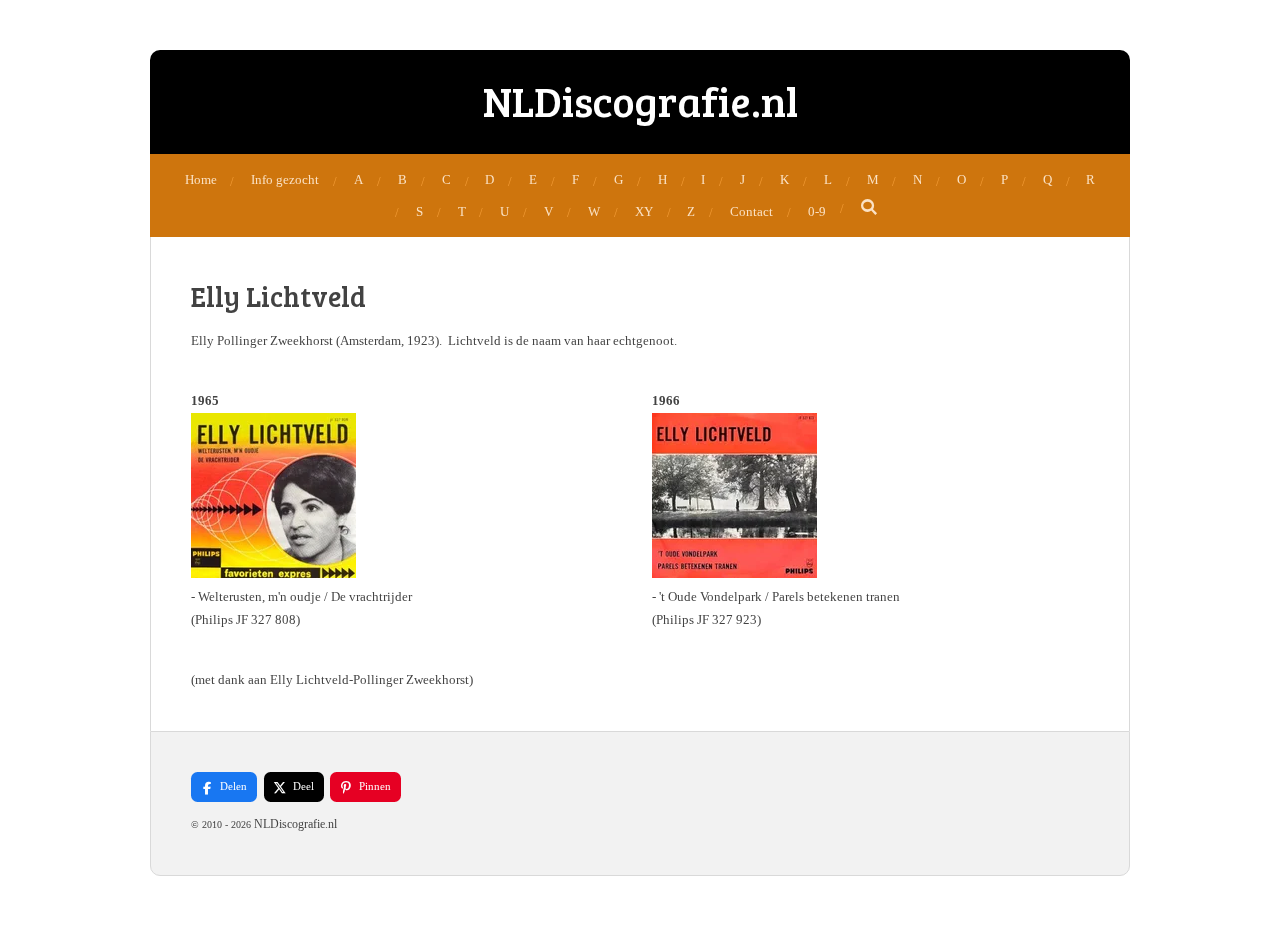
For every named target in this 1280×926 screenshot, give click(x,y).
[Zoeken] (870, 208)
